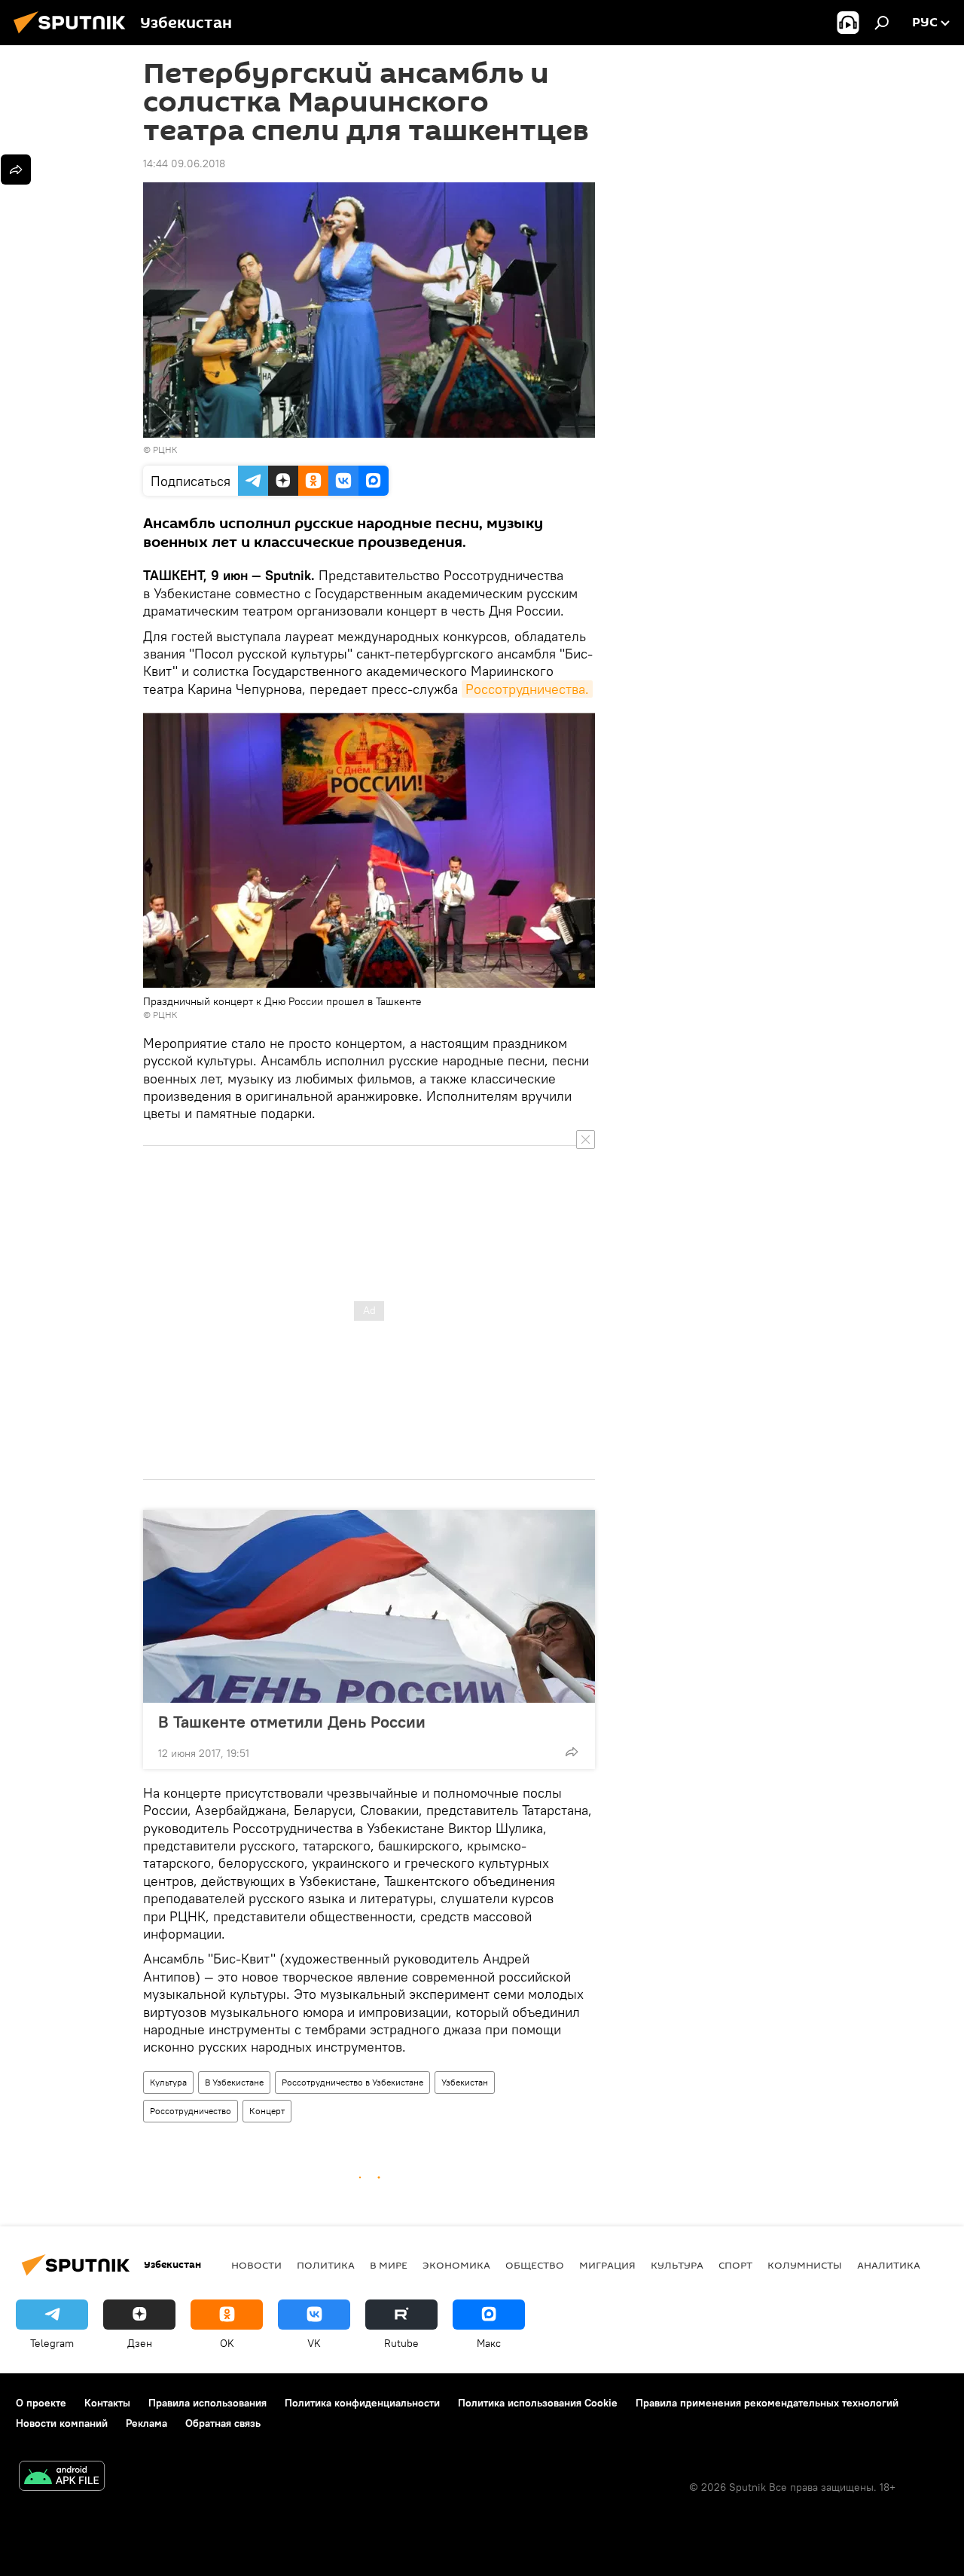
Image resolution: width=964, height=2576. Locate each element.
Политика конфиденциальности (362, 2403)
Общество (535, 2265)
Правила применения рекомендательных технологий (767, 2403)
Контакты (107, 2403)
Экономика (456, 2265)
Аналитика (889, 2265)
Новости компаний (62, 2423)
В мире (389, 2265)
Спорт (735, 2265)
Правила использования (207, 2403)
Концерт (267, 2111)
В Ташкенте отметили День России (292, 1722)
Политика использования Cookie (538, 2403)
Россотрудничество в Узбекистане (352, 2082)
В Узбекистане (234, 2082)
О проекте (41, 2403)
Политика (326, 2265)
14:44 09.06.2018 (184, 163)
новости (256, 2265)
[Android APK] (62, 2478)
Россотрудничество (191, 2111)
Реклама (146, 2423)
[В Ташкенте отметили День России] (369, 1606)
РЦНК (165, 449)
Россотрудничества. (527, 689)
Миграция (607, 2265)
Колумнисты (805, 2265)
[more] (572, 1752)
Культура (168, 2082)
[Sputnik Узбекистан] (74, 35)
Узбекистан (465, 2082)
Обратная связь (223, 2423)
